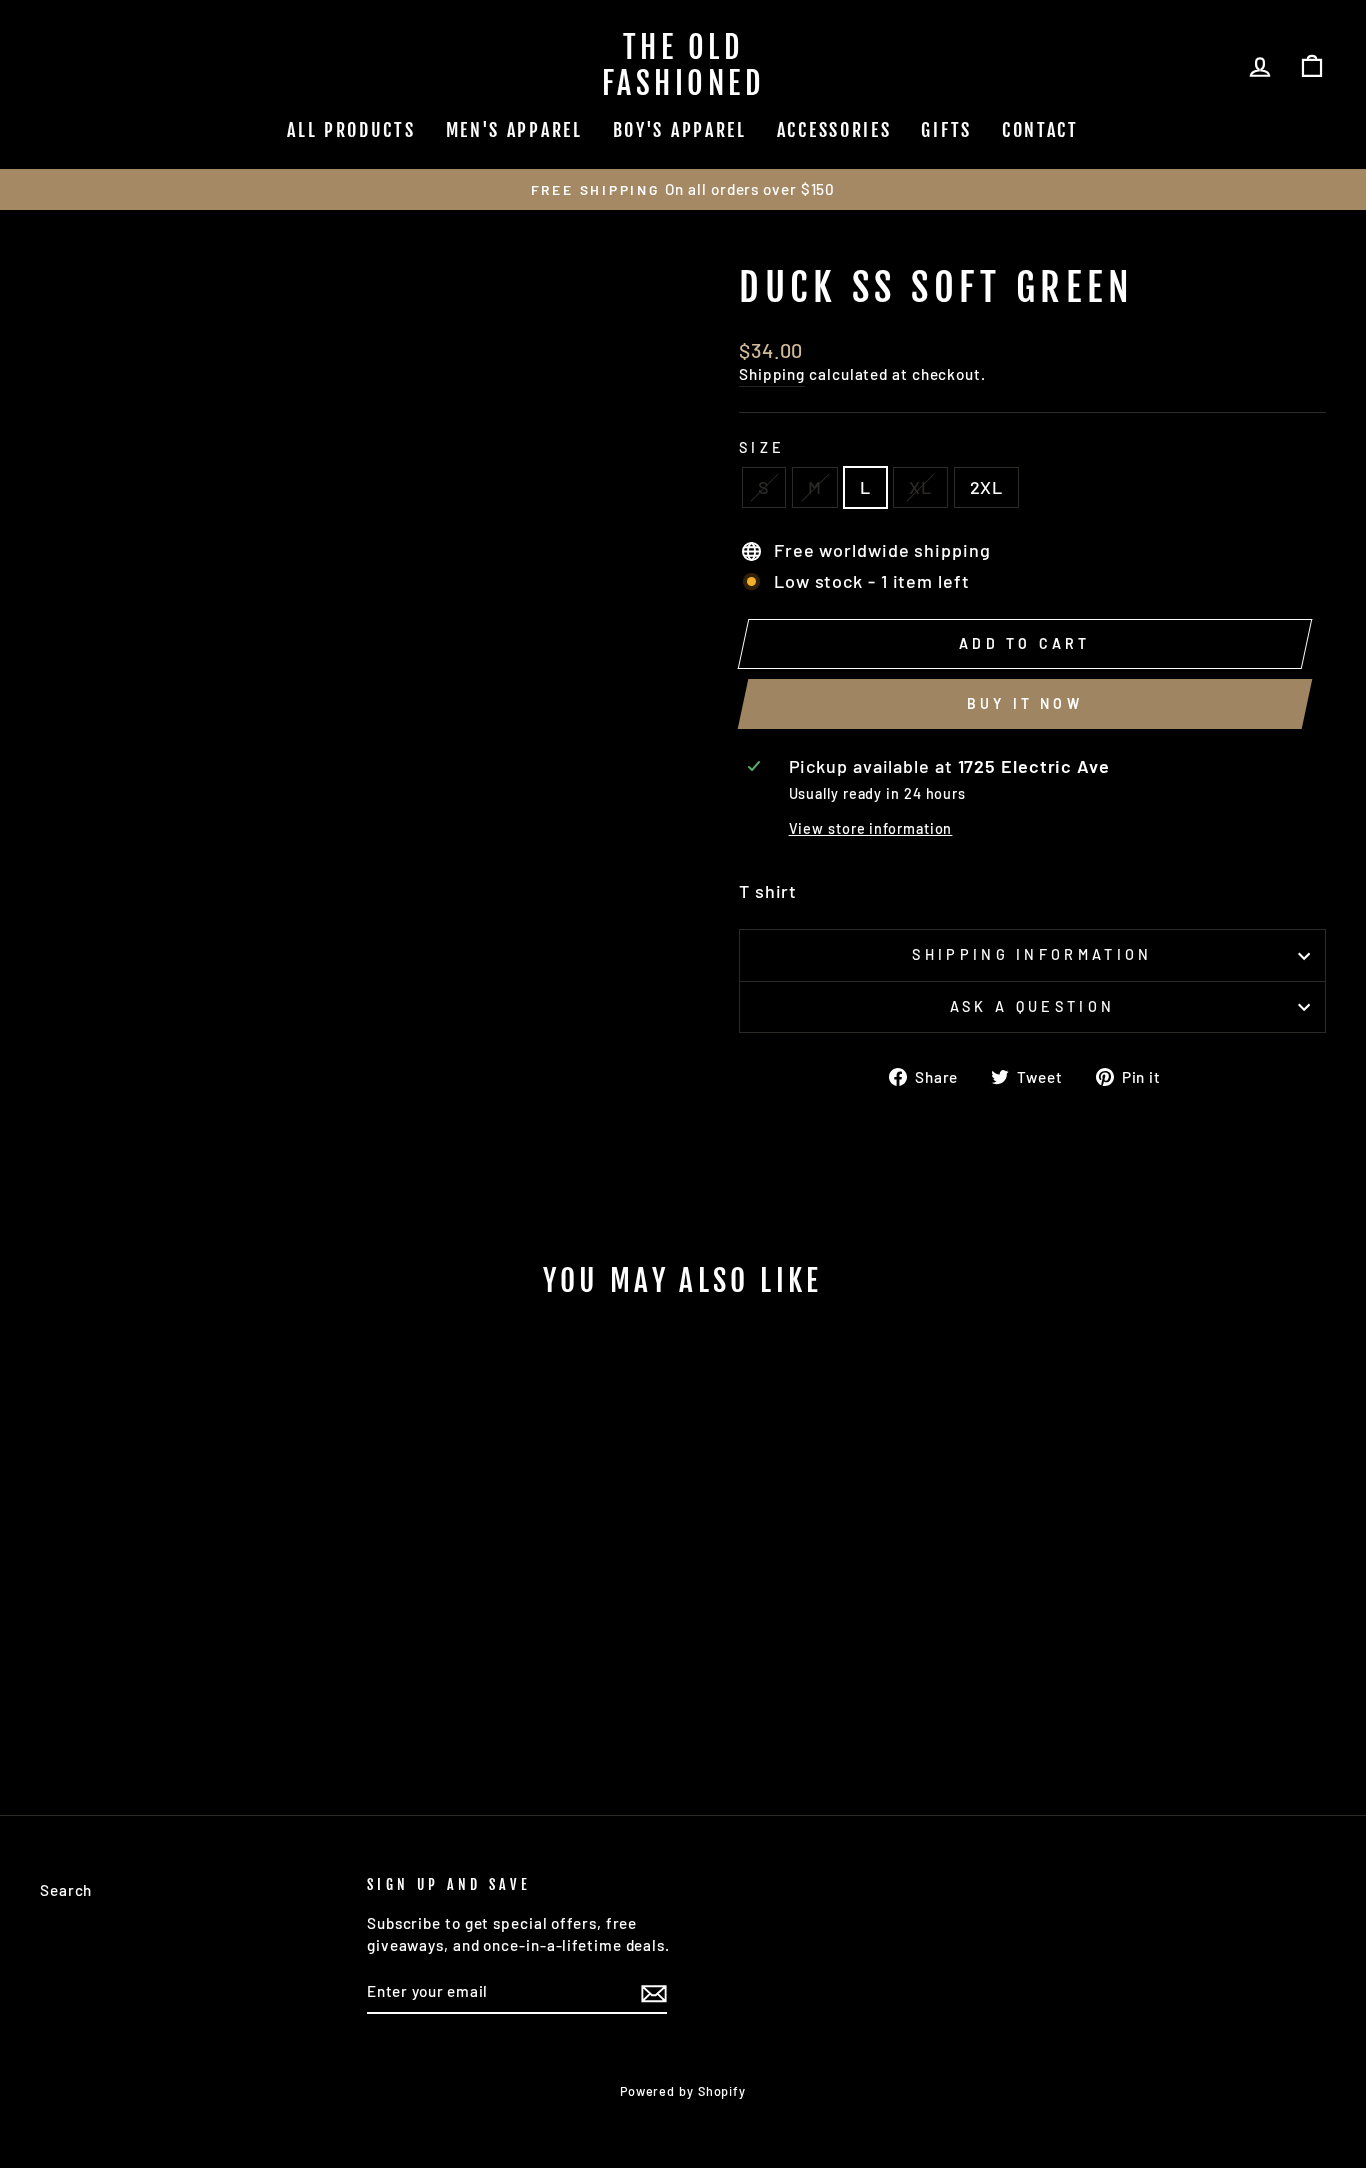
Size (762, 447)
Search (66, 1890)
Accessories (834, 130)
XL (920, 487)
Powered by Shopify (683, 2091)
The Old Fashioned (683, 65)
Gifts (946, 130)
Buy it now (1025, 703)
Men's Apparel (514, 130)
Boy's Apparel (680, 130)
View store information (871, 828)
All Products (351, 130)
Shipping (772, 374)
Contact (1040, 130)
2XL (987, 487)
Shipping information (1032, 954)
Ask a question (1032, 1006)
